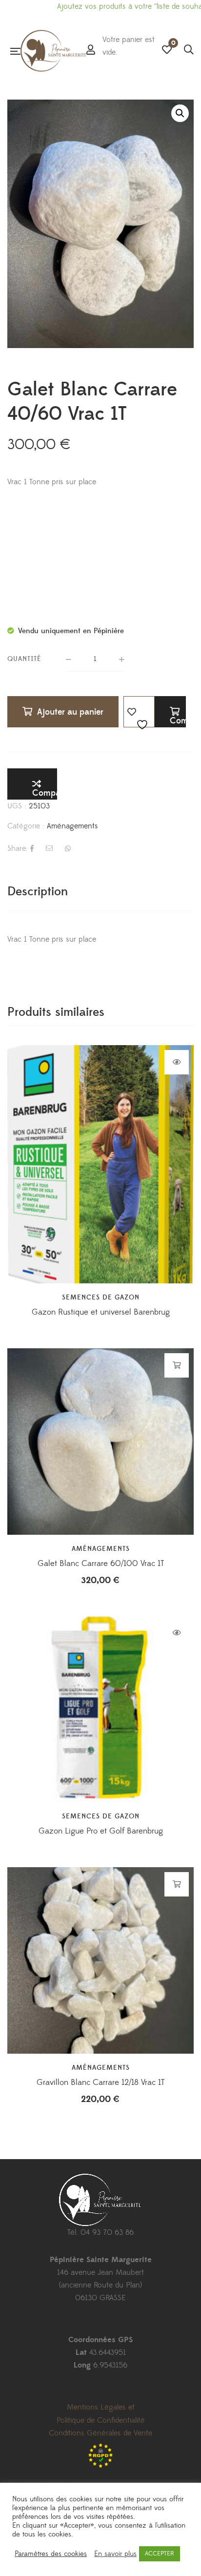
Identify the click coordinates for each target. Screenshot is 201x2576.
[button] (180, 113)
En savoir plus (115, 2554)
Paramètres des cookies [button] (51, 2554)
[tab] (100, 892)
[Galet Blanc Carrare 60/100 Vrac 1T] (100, 1442)
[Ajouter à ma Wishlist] (139, 712)
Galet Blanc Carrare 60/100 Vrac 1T (101, 1564)
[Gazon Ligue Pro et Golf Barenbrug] (100, 1709)
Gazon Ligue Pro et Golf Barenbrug (101, 1831)
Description (38, 892)
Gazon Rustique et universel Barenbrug (101, 1312)
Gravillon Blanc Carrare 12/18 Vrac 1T (100, 2082)
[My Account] (91, 51)
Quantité (24, 659)
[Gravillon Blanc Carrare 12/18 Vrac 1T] (100, 1960)
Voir (177, 1062)
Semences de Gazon (101, 1298)
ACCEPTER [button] (160, 2554)
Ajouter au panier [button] (177, 1365)
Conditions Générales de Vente (100, 2433)
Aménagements (72, 826)
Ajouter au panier (70, 712)
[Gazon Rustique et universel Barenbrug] (100, 1138)
